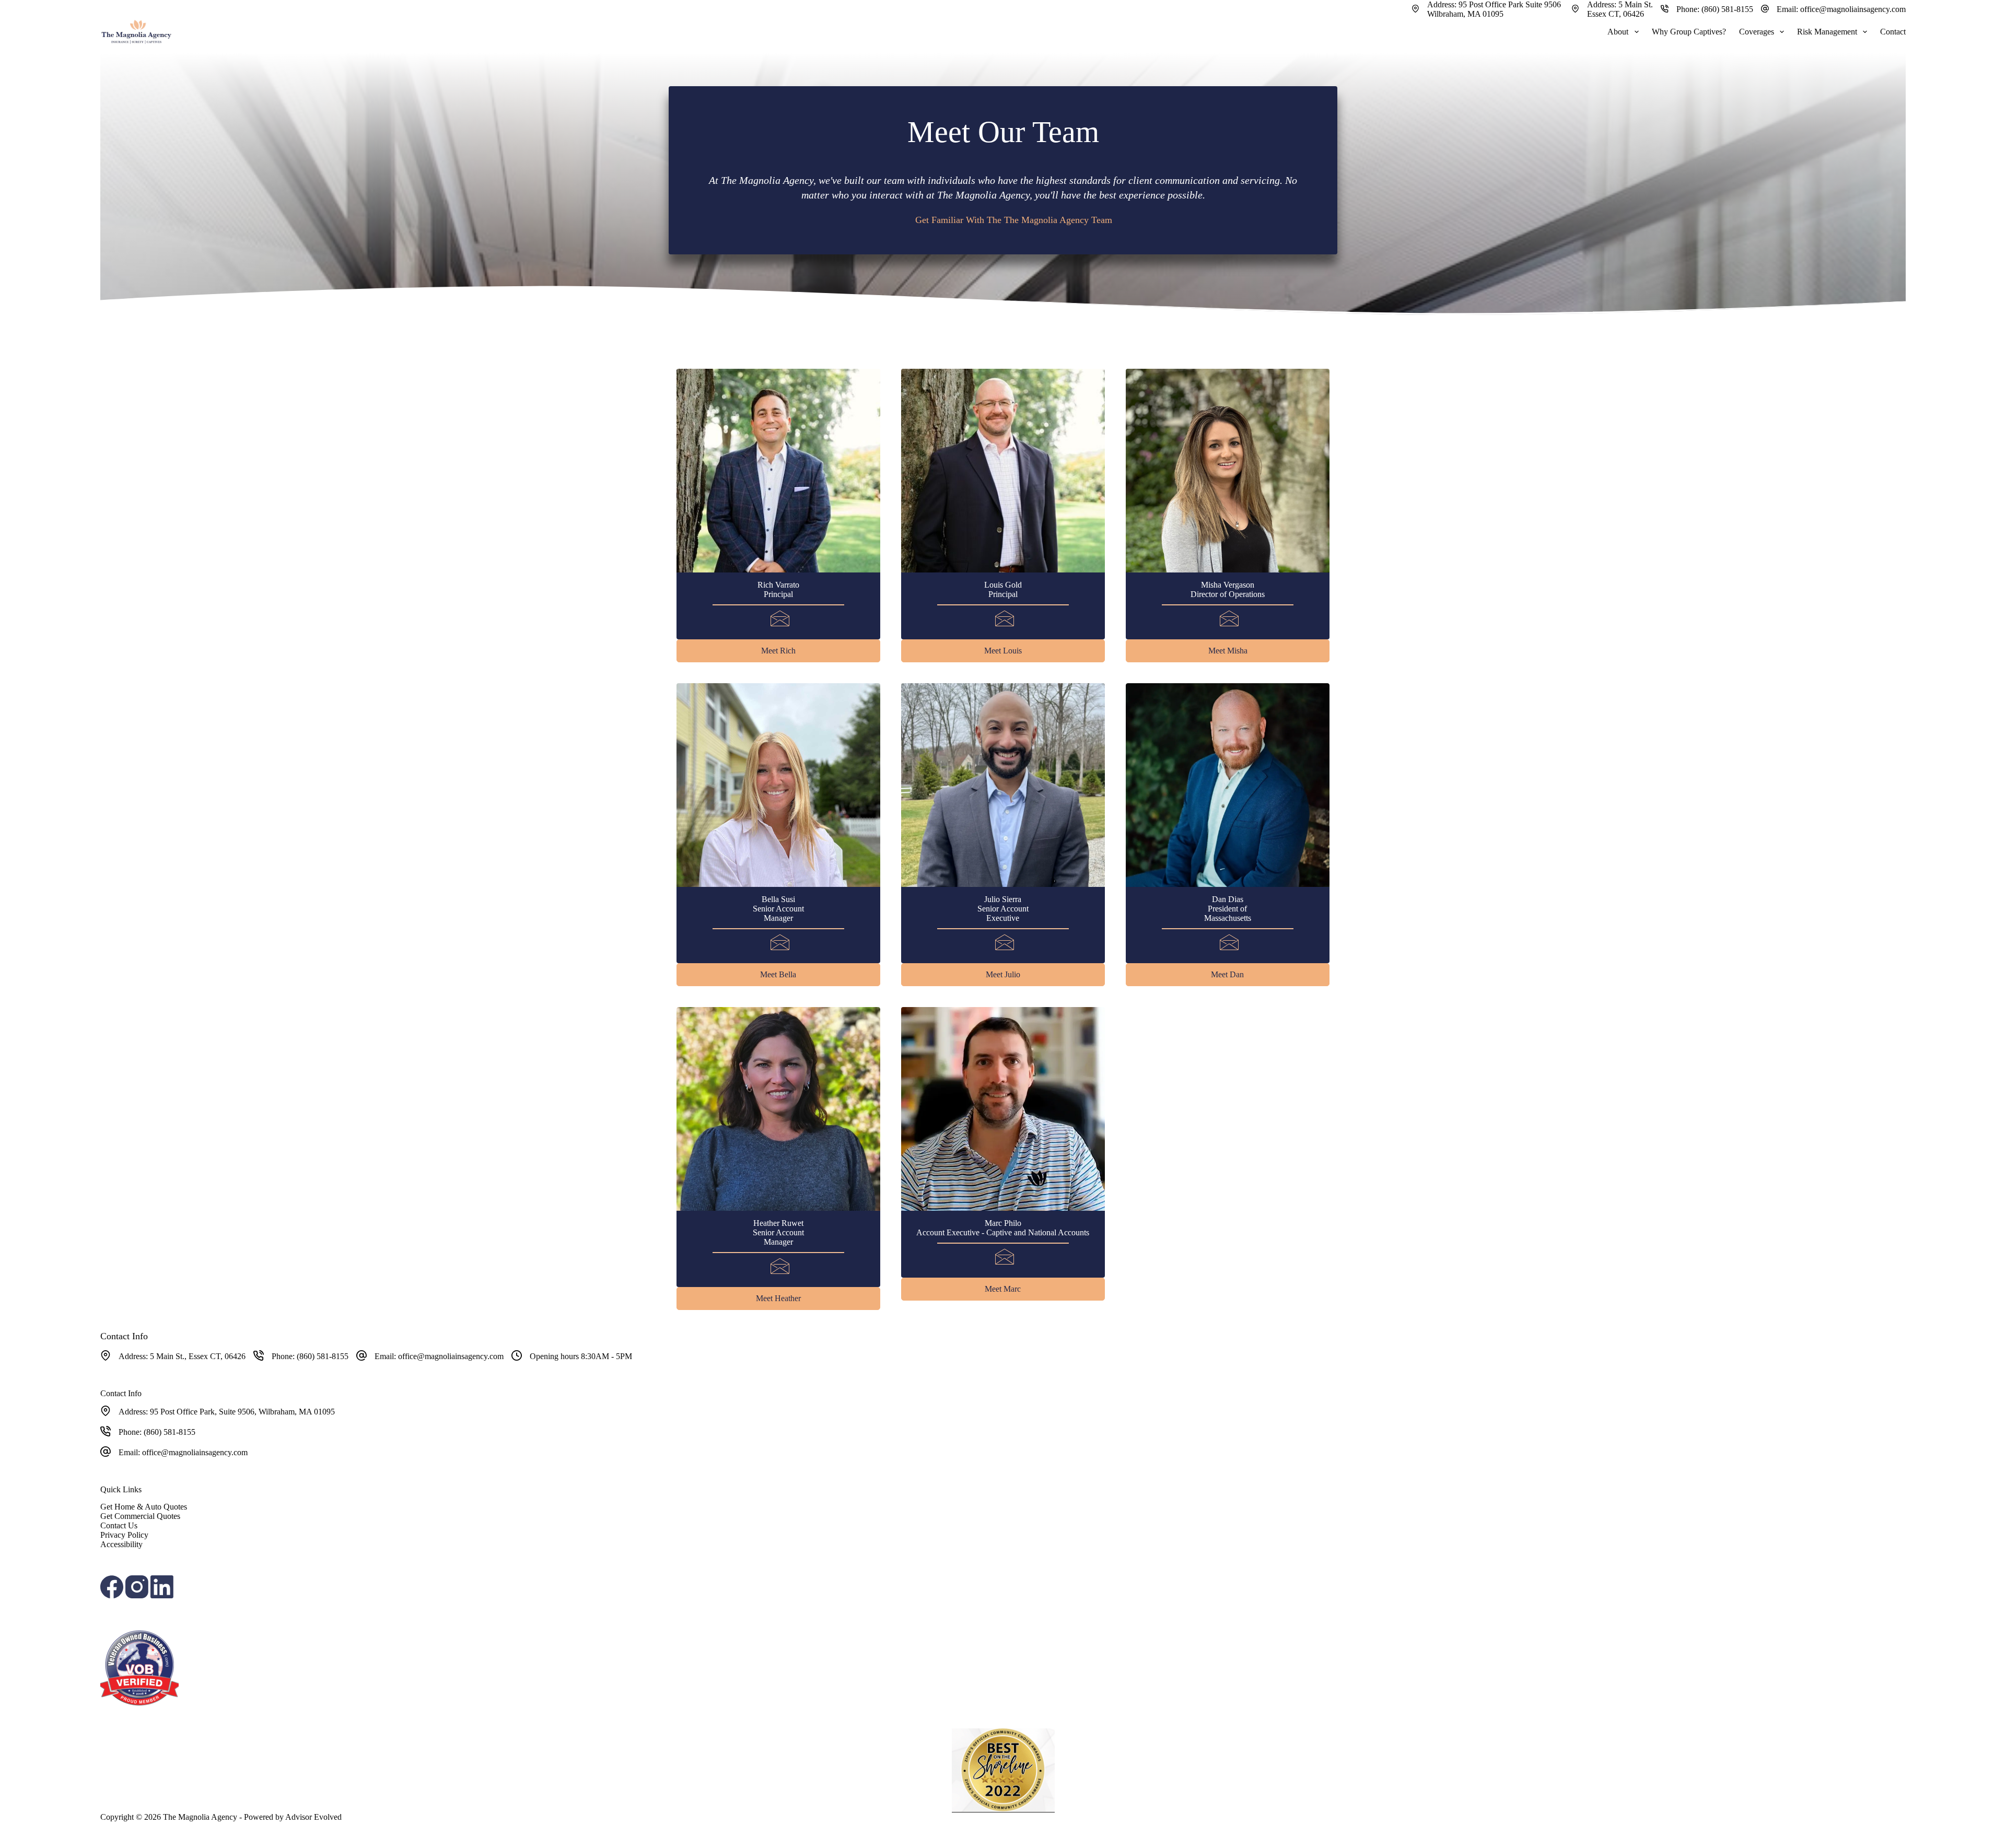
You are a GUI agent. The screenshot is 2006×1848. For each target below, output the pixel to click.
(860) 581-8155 (1727, 9)
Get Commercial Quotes (140, 1516)
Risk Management (1827, 32)
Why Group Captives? (1689, 32)
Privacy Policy (124, 1535)
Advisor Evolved (313, 1817)
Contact (1893, 32)
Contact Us (119, 1525)
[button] (778, 651)
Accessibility (121, 1544)
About (1618, 32)
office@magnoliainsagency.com (1853, 9)
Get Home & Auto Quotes (144, 1507)
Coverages (1757, 32)
